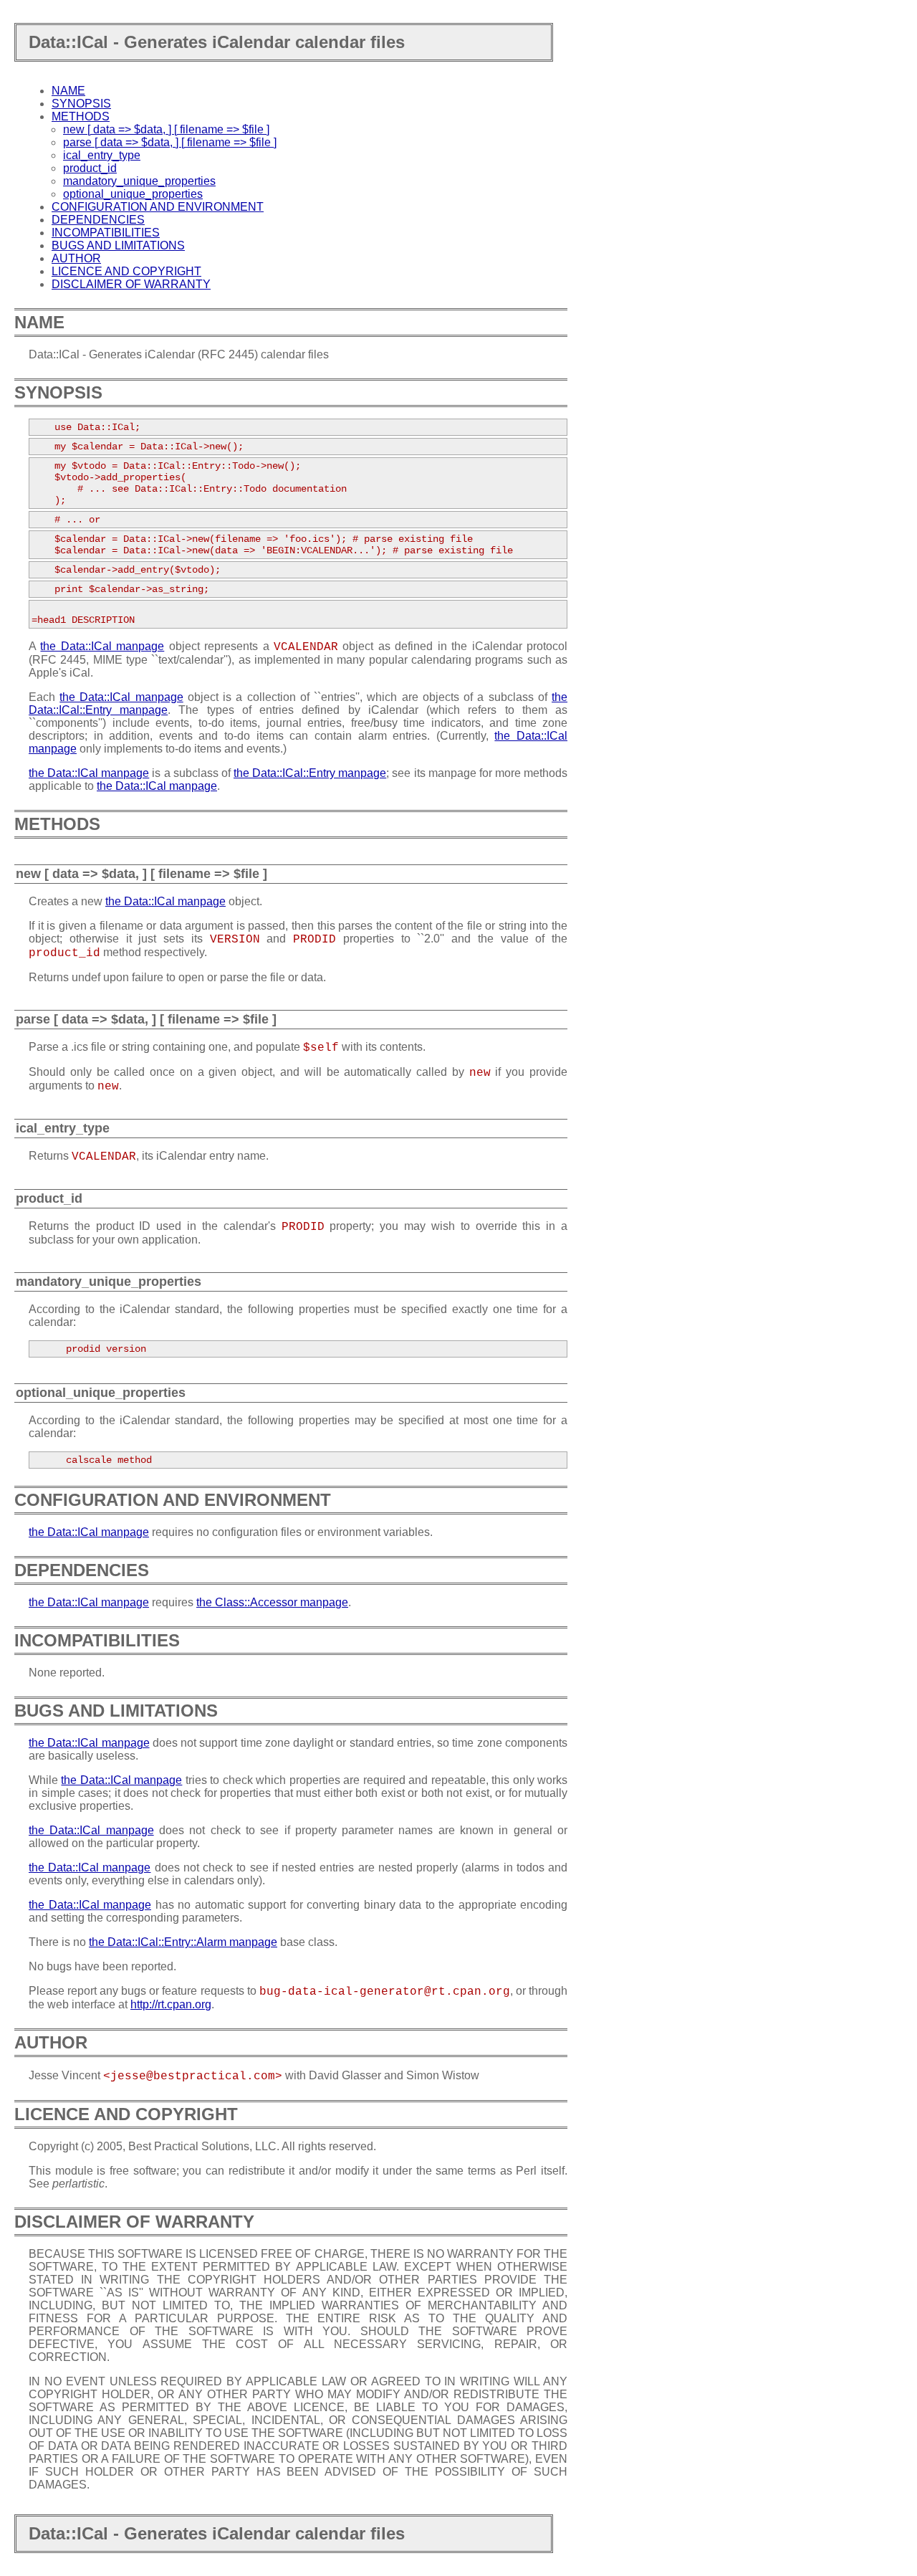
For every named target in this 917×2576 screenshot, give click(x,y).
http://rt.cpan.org (171, 2004)
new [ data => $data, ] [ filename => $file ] (166, 129)
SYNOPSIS (81, 104)
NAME (68, 91)
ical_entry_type (102, 155)
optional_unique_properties (133, 194)
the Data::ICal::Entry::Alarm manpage (183, 1942)
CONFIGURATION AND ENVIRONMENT (158, 207)
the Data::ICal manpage (102, 646)
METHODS (81, 116)
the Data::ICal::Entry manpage (310, 773)
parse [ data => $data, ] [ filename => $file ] (170, 142)
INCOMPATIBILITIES (106, 233)
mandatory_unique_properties (139, 181)
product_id (90, 168)
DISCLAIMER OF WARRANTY (131, 284)
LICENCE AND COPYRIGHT (126, 271)
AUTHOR (76, 258)
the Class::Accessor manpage (272, 1602)
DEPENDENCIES (98, 220)
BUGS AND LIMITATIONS (118, 245)
